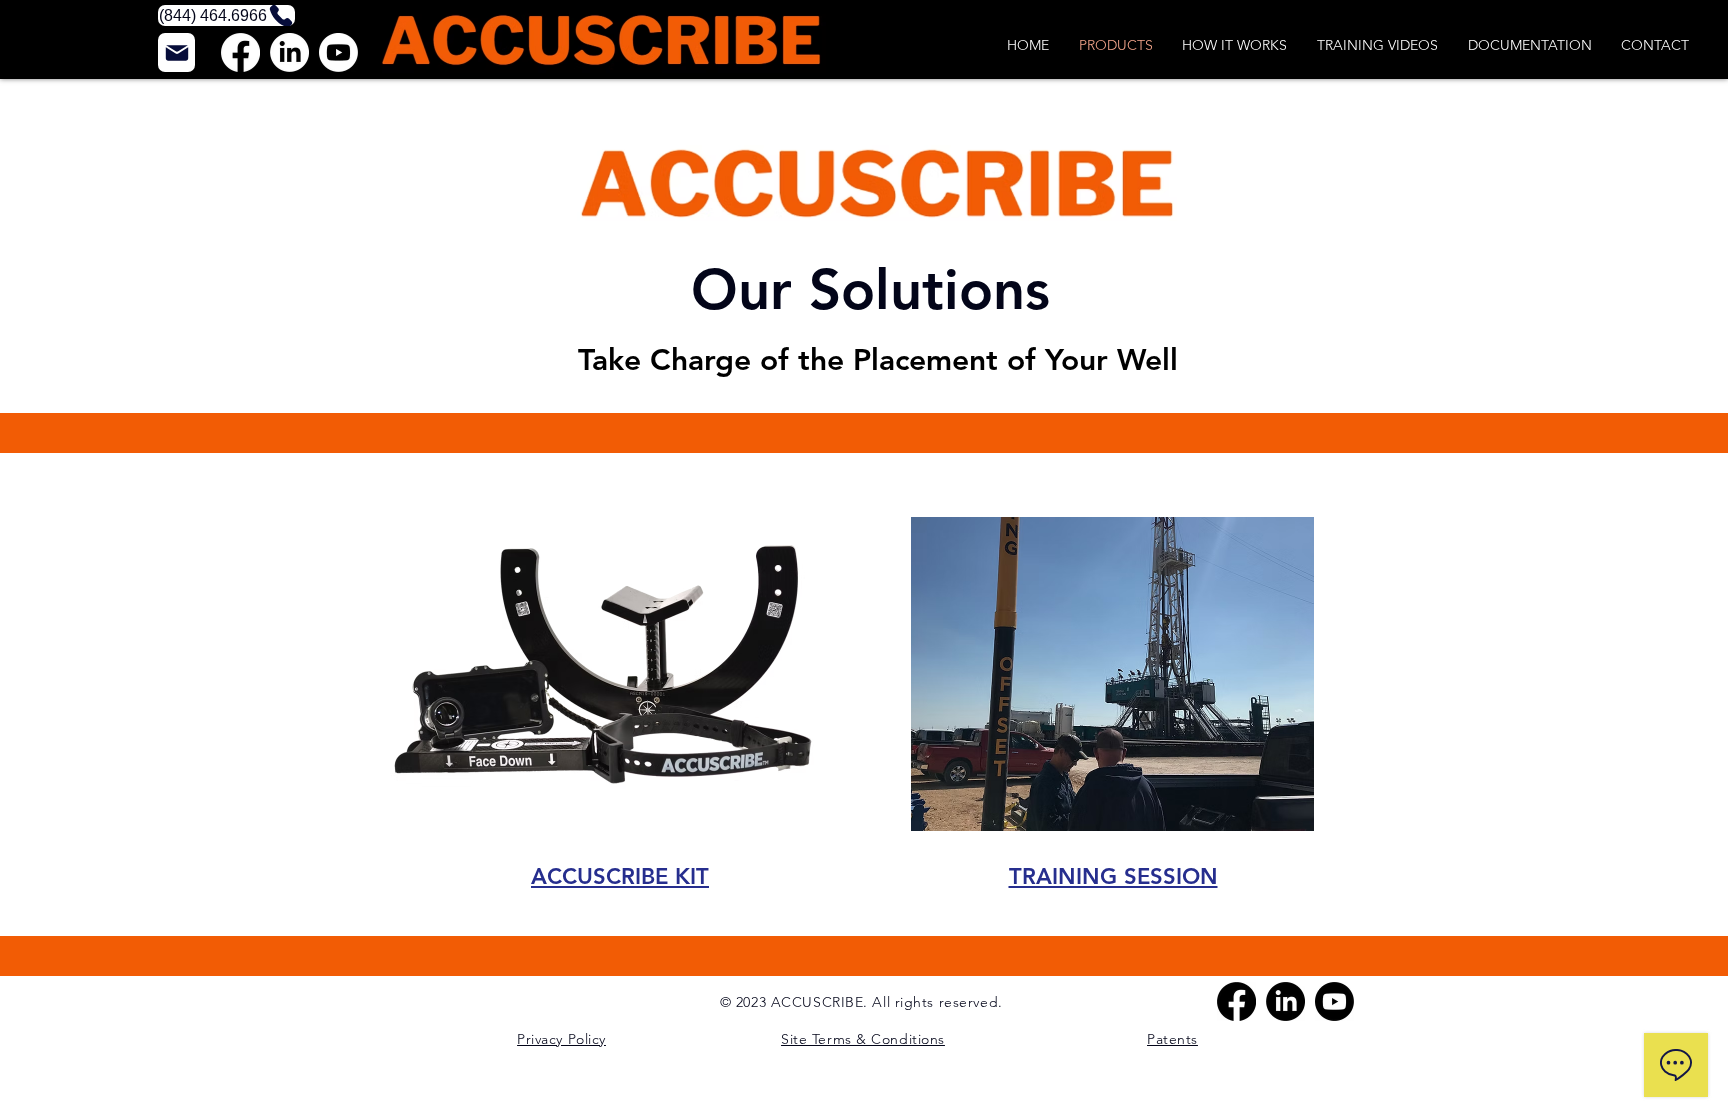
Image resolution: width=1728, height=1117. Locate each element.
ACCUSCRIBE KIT (620, 876)
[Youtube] (338, 52)
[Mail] (176, 52)
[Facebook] (240, 52)
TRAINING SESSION (1113, 876)
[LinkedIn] (289, 52)
